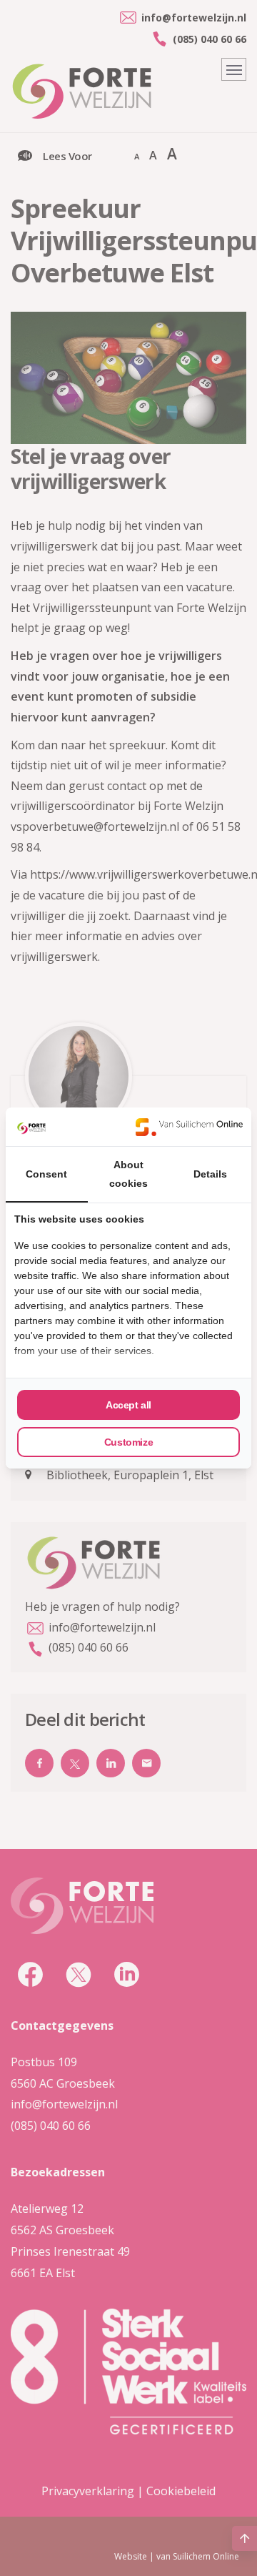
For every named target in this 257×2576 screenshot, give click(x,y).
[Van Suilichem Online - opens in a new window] (189, 1127)
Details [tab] (210, 1174)
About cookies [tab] (128, 1174)
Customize (128, 1442)
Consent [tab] (46, 1174)
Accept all (128, 1405)
